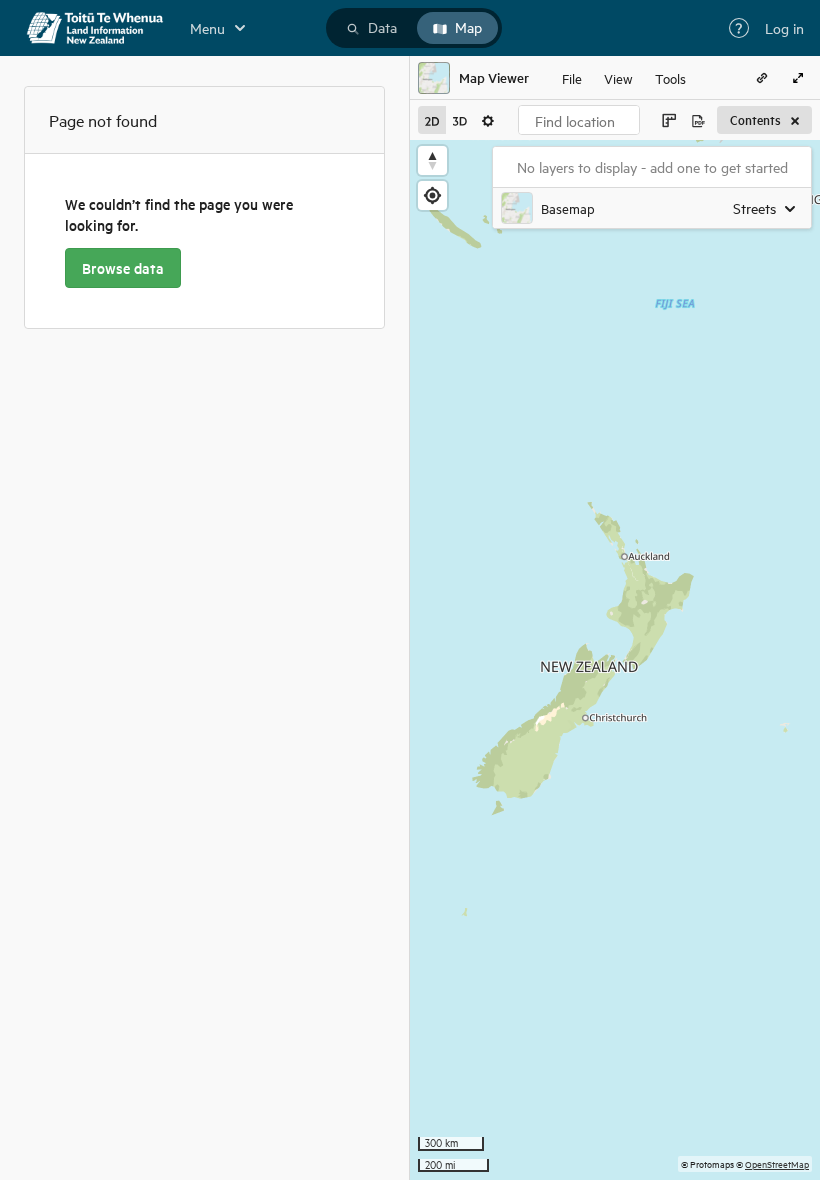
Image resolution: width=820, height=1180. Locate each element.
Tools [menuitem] (670, 77)
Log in (784, 28)
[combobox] (579, 120)
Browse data (123, 268)
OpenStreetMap (777, 1163)
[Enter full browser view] (798, 78)
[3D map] (460, 120)
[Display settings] (488, 120)
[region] (615, 660)
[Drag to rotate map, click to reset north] (432, 160)
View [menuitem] (618, 77)
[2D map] (432, 120)
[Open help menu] (739, 28)
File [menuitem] (572, 77)
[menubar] (624, 78)
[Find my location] (432, 195)
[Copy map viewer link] (762, 78)
